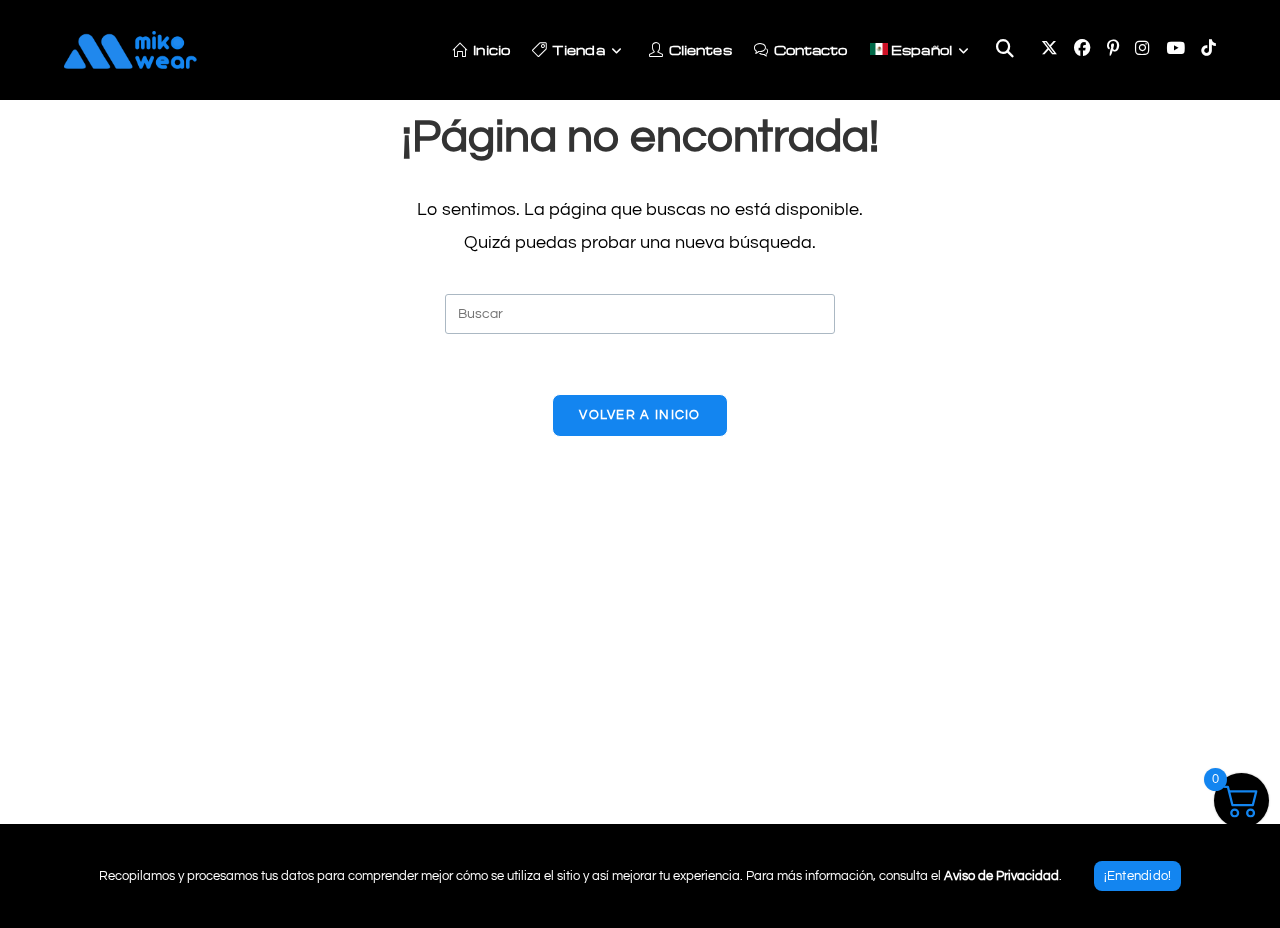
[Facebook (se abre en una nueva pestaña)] (1082, 49)
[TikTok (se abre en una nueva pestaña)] (1208, 49)
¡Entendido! (1138, 876)
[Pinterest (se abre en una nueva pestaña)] (1113, 49)
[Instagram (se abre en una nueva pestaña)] (1142, 49)
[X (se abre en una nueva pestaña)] (1049, 49)
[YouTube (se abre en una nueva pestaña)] (1175, 49)
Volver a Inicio (640, 415)
